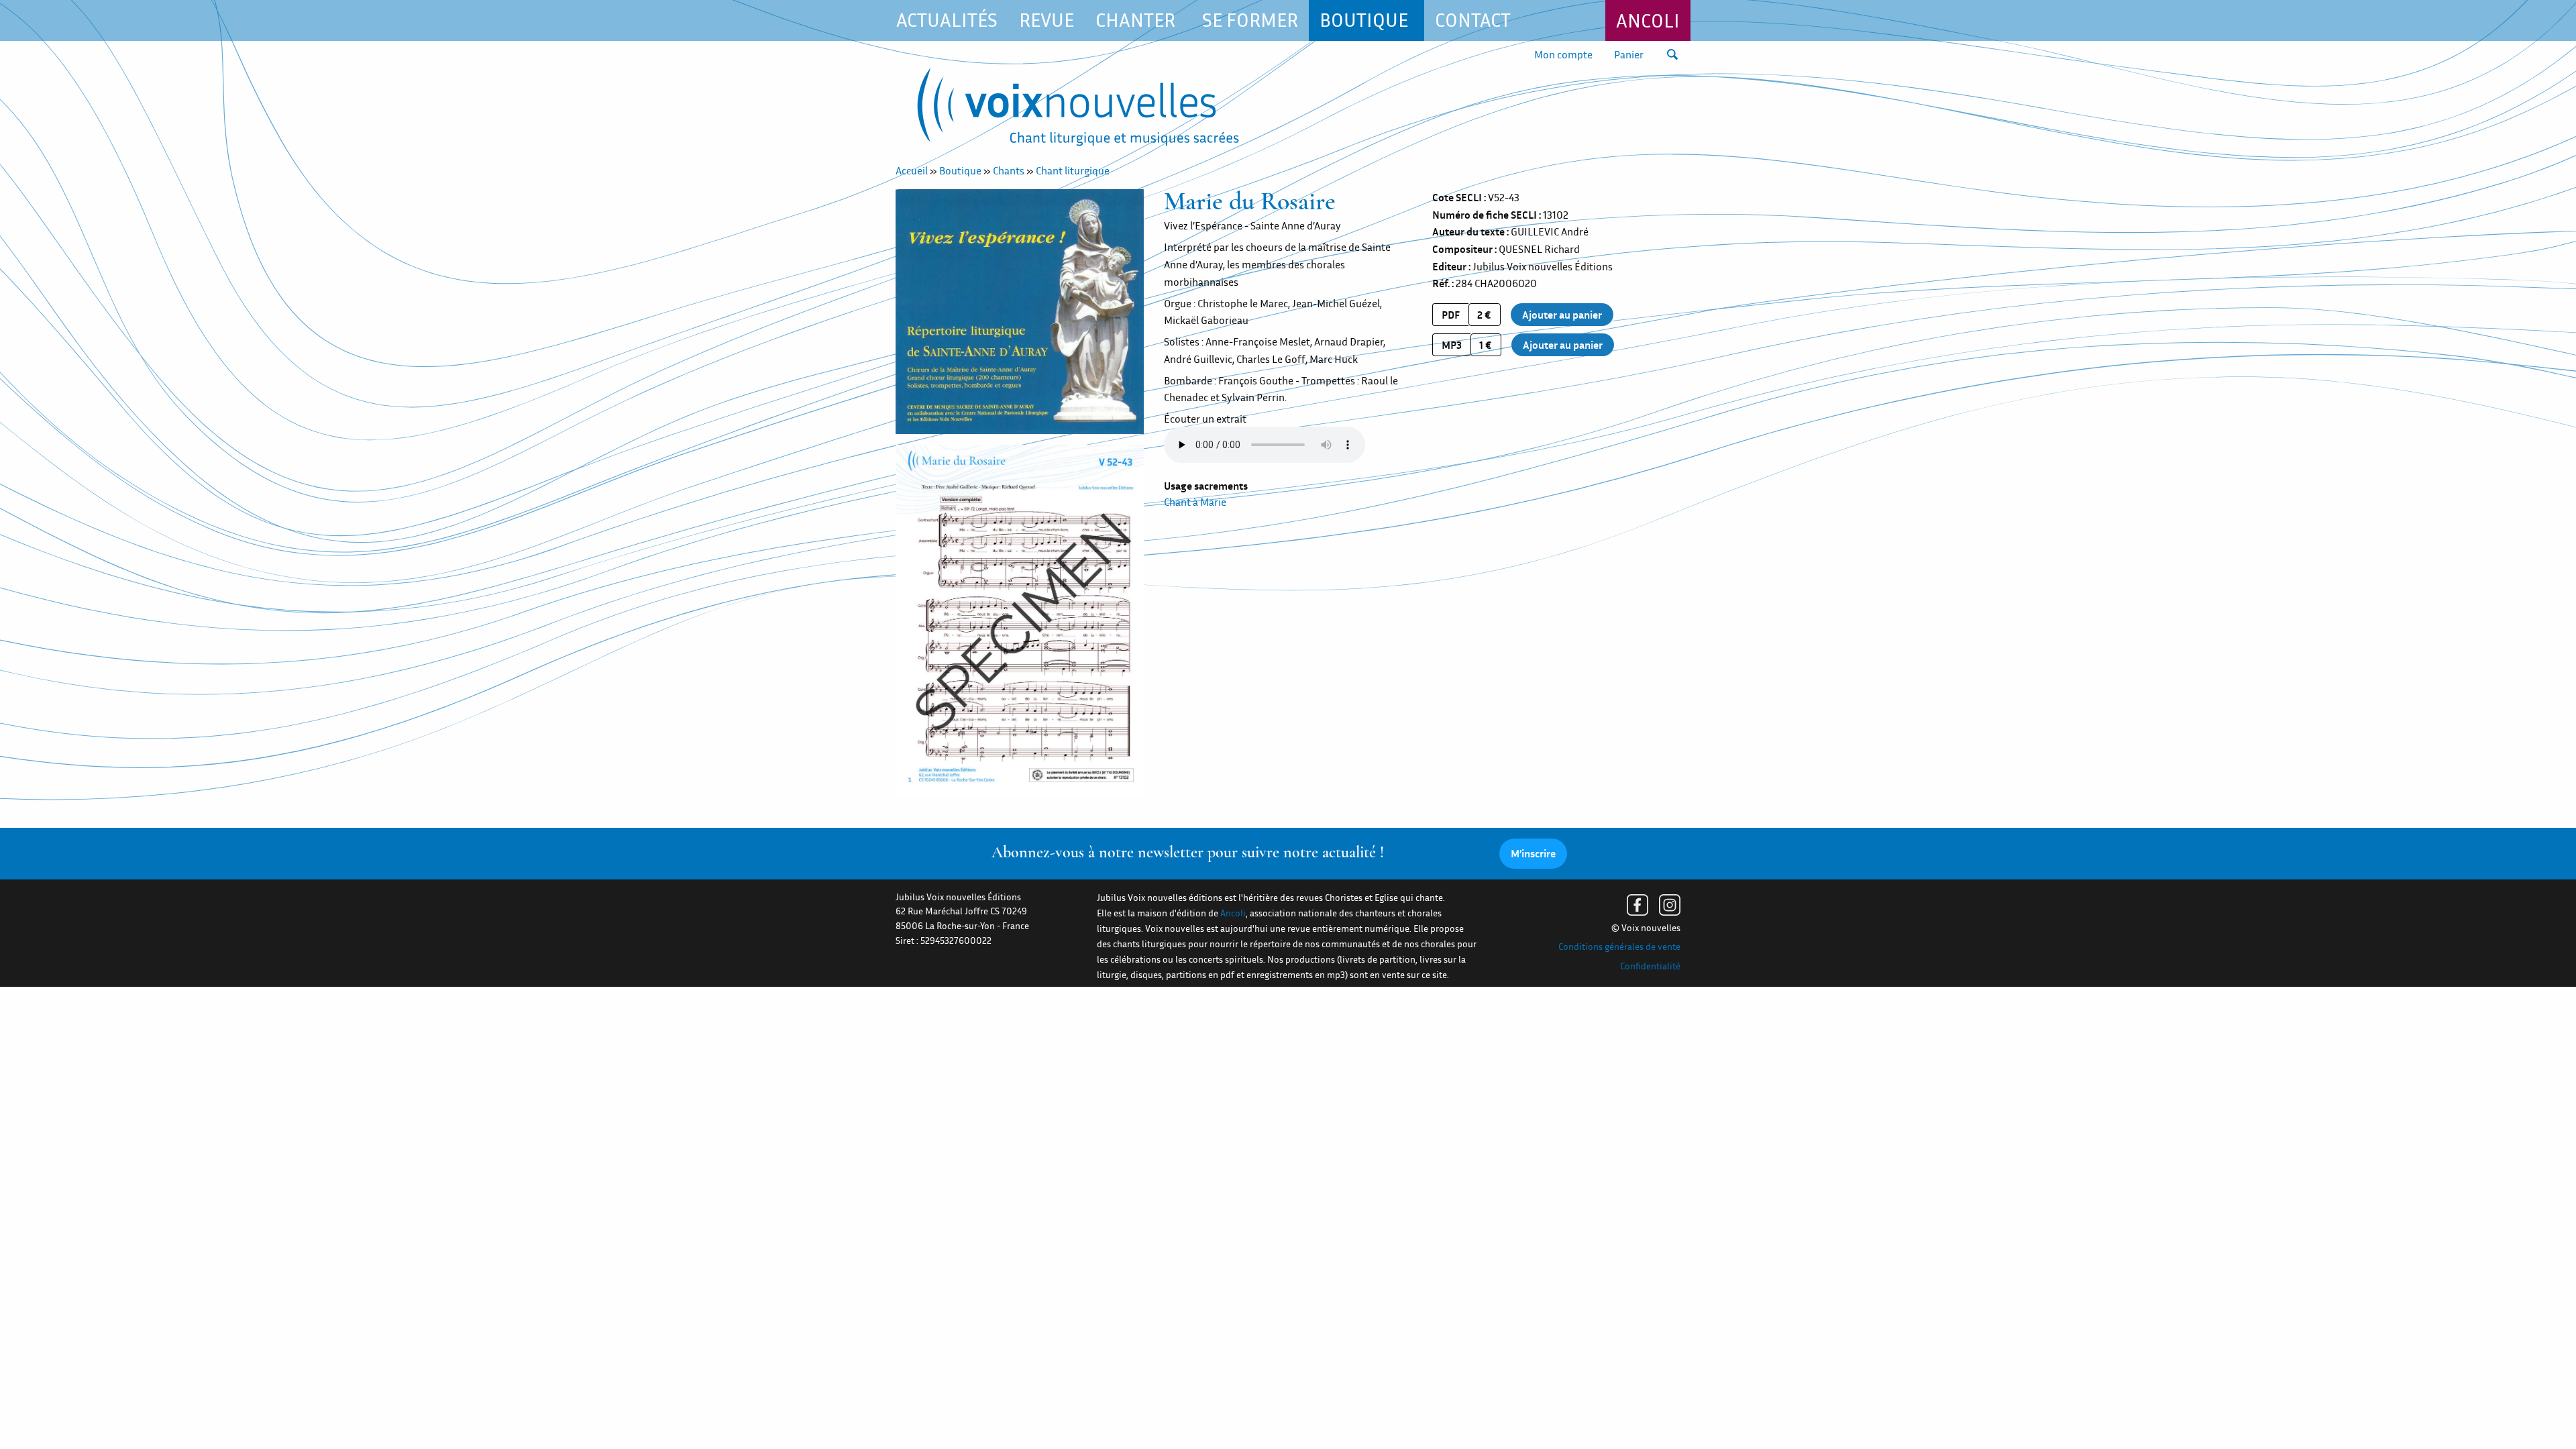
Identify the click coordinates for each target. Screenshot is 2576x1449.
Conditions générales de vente (1619, 947)
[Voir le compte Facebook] (1638, 905)
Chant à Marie (1195, 502)
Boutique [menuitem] (1364, 20)
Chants (1009, 170)
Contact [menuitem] (1473, 20)
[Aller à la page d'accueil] (1078, 110)
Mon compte (1563, 54)
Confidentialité (1650, 966)
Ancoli (1648, 20)
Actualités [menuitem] (947, 20)
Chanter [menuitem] (1135, 20)
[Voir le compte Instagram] (1670, 905)
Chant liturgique (1073, 170)
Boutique (960, 170)
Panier (1629, 54)
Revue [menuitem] (1046, 20)
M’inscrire (1533, 853)
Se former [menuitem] (1250, 20)
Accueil (912, 170)
